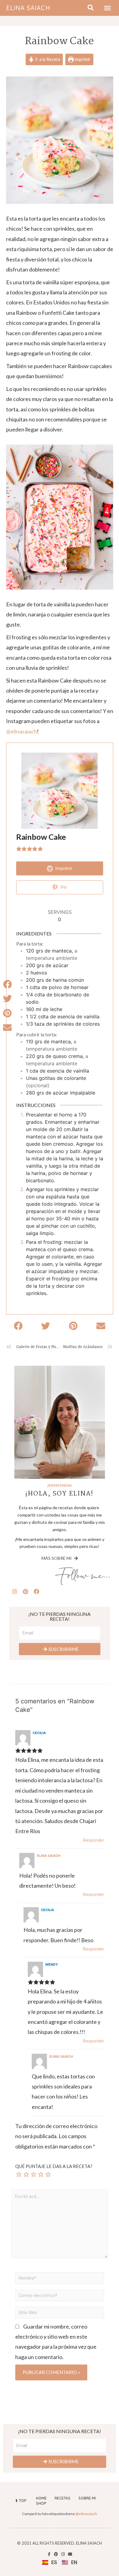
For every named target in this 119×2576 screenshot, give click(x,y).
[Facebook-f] (49, 2554)
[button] (107, 8)
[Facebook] (37, 1591)
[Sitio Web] (60, 2313)
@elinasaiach (22, 731)
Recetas (63, 2498)
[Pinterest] (26, 1591)
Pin (63, 887)
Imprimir (82, 59)
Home (41, 2498)
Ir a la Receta (47, 59)
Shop (41, 2503)
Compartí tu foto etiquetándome (60, 2514)
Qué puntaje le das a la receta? (54, 2166)
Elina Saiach (28, 8)
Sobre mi (87, 2498)
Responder (94, 1840)
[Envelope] (70, 2554)
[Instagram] (15, 1591)
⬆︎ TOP (21, 2501)
